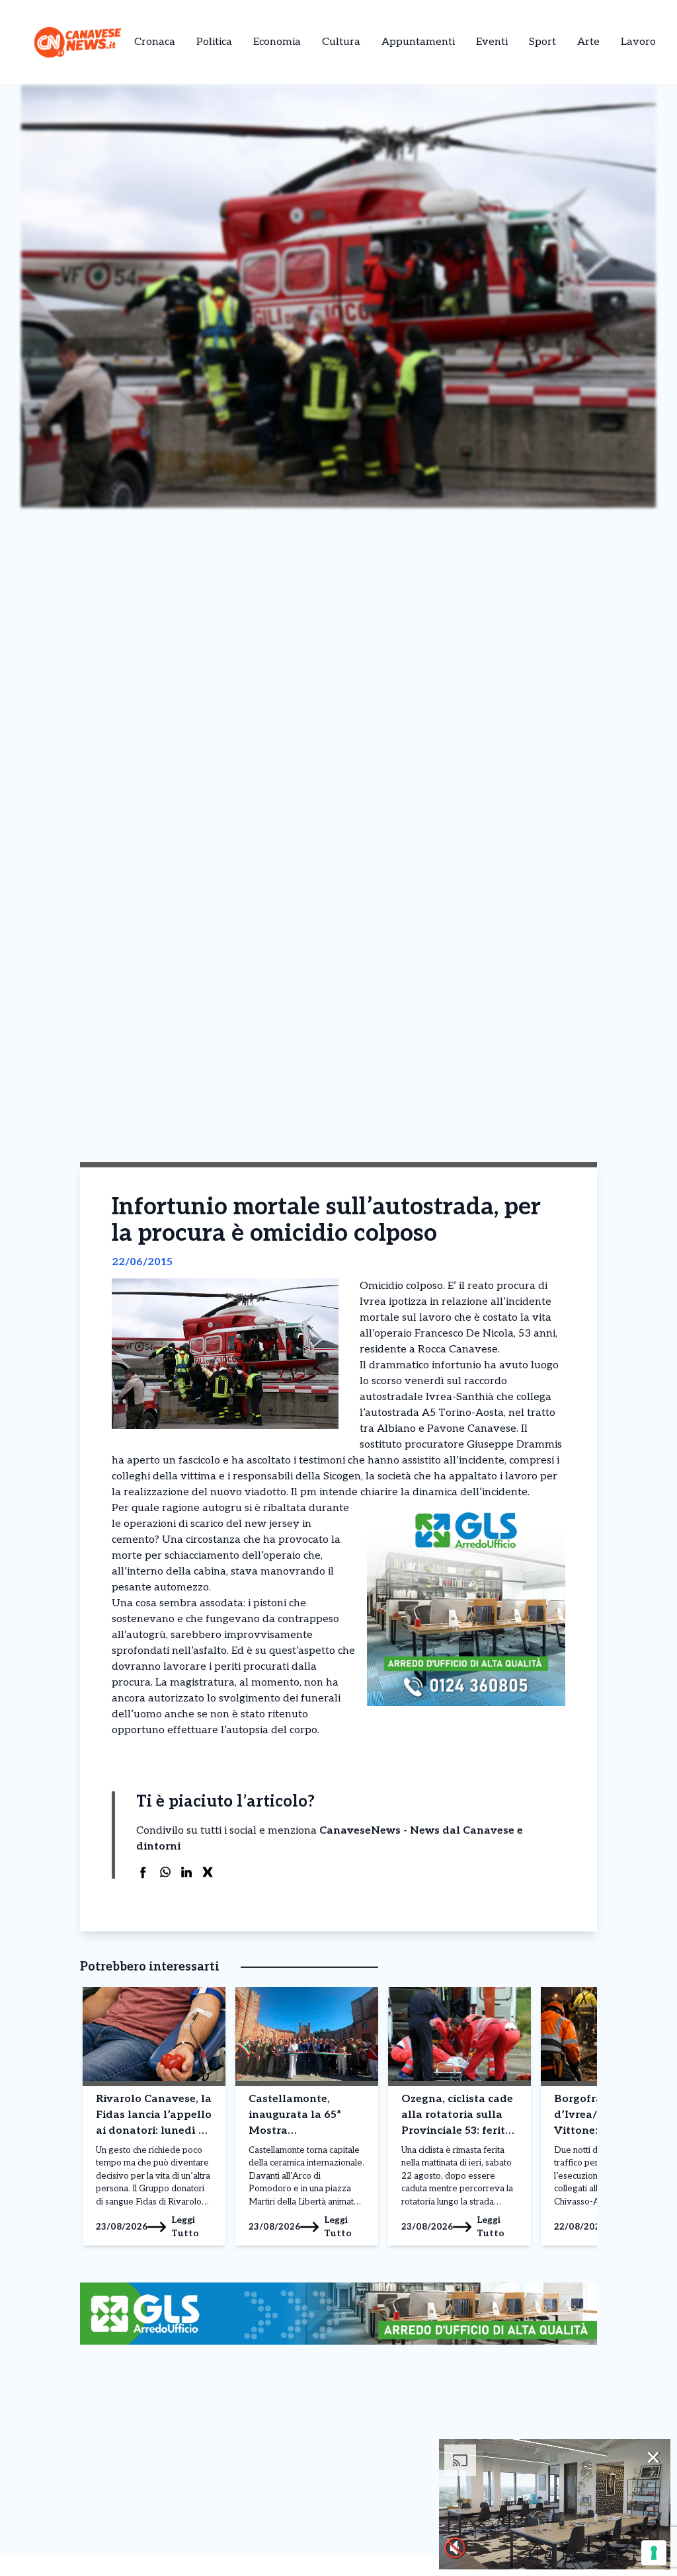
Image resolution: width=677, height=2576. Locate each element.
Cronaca (155, 42)
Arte (588, 42)
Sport (542, 42)
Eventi (492, 42)
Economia (277, 42)
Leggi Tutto (185, 2227)
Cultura (341, 42)
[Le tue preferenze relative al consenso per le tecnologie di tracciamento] (654, 2553)
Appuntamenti (418, 42)
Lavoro (638, 42)
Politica (214, 42)
